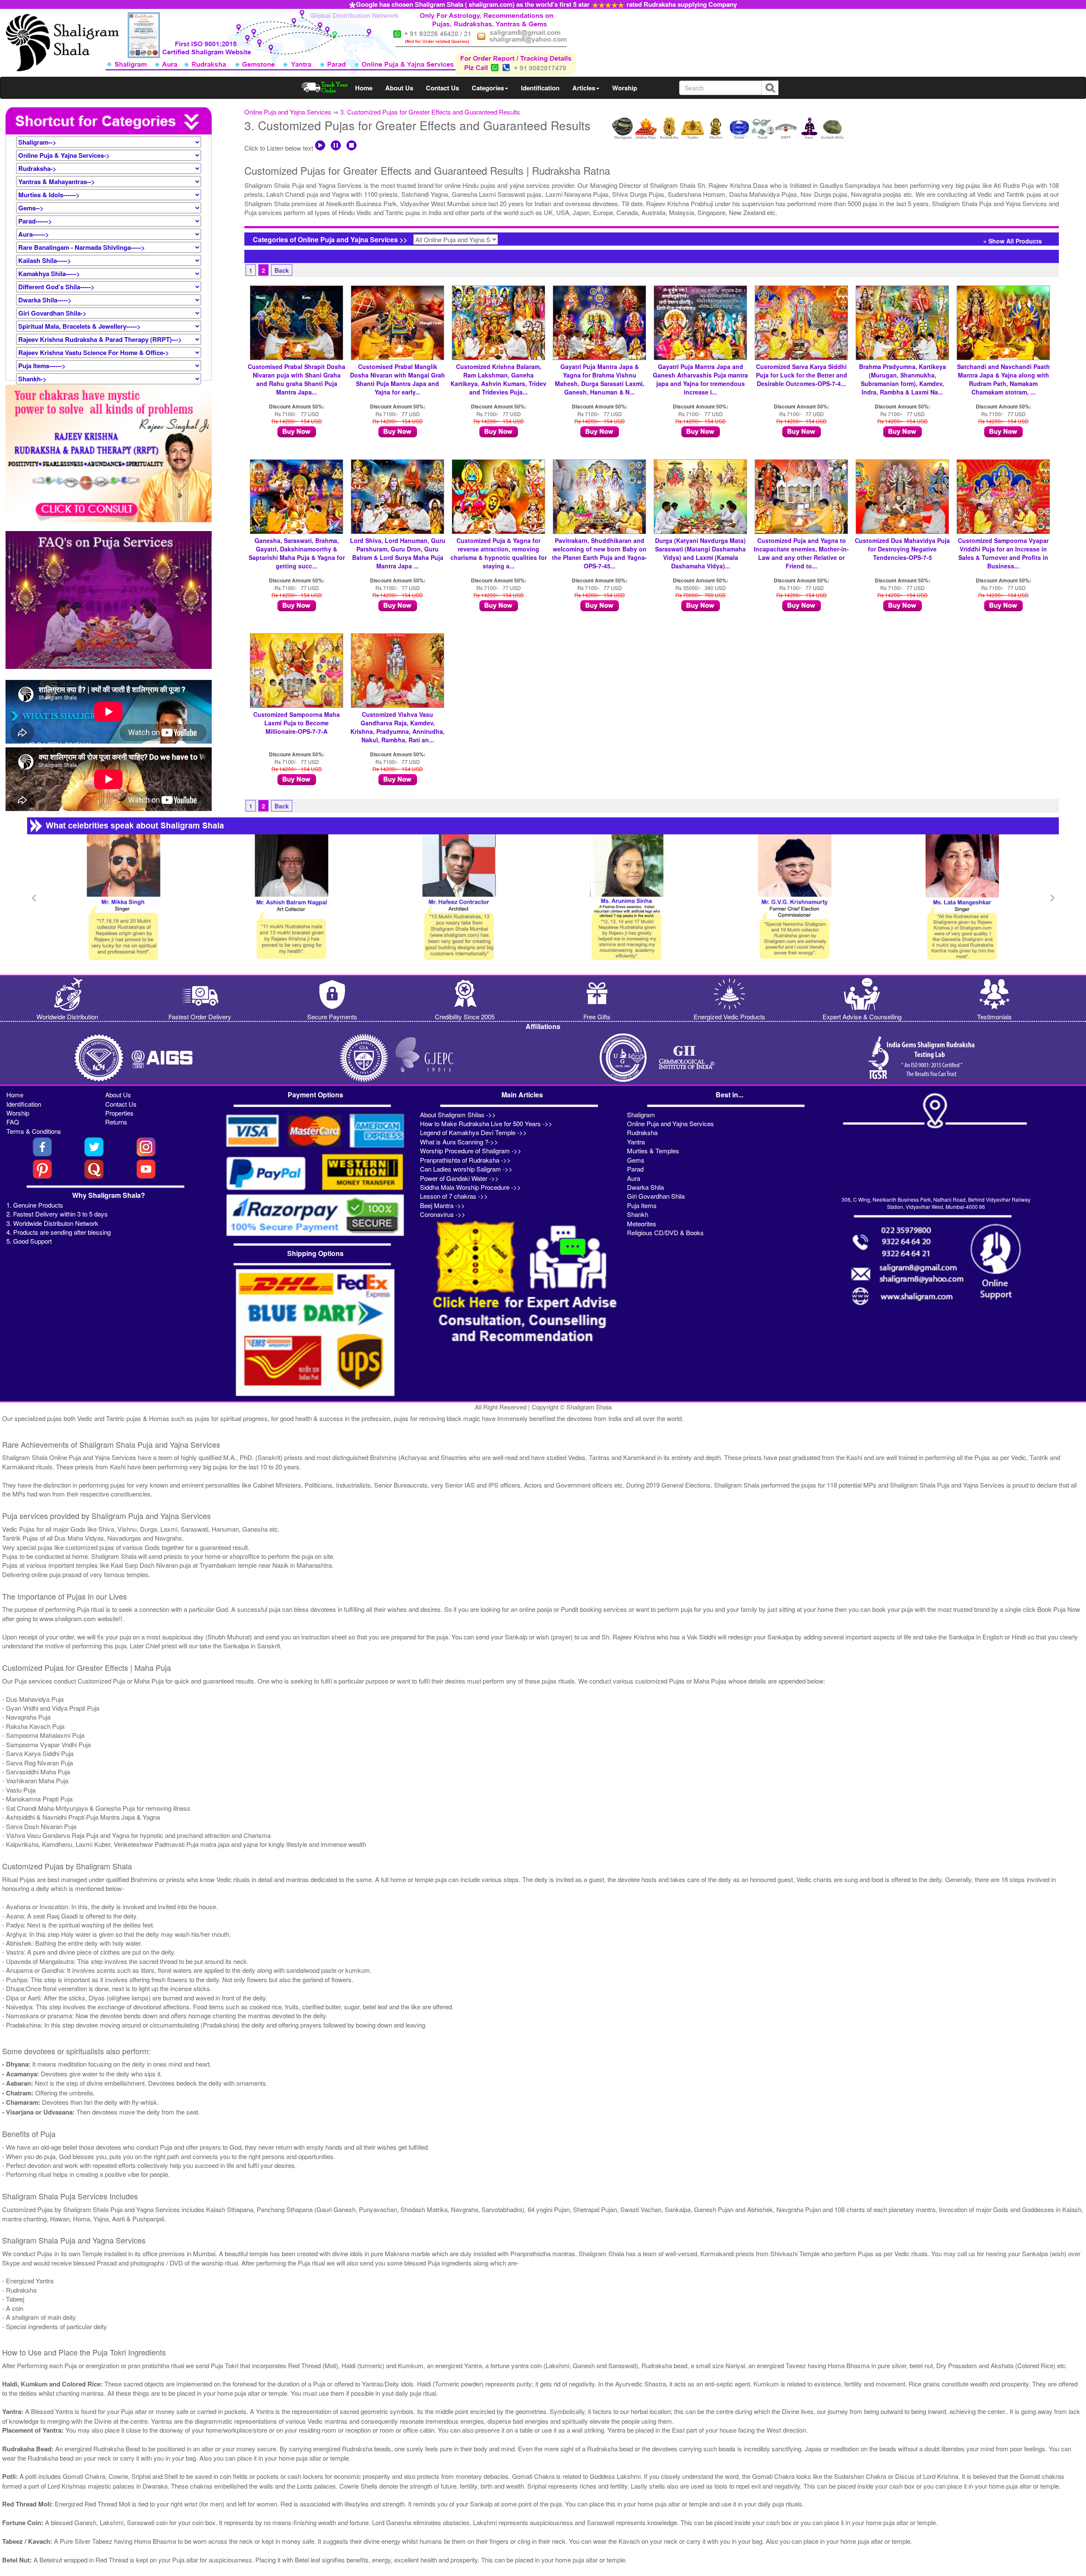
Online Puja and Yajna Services (288, 112)
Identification (540, 88)
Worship (625, 88)
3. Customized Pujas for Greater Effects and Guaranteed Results (430, 112)
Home (364, 88)
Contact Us (442, 88)
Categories (488, 88)
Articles (584, 88)
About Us (399, 88)
